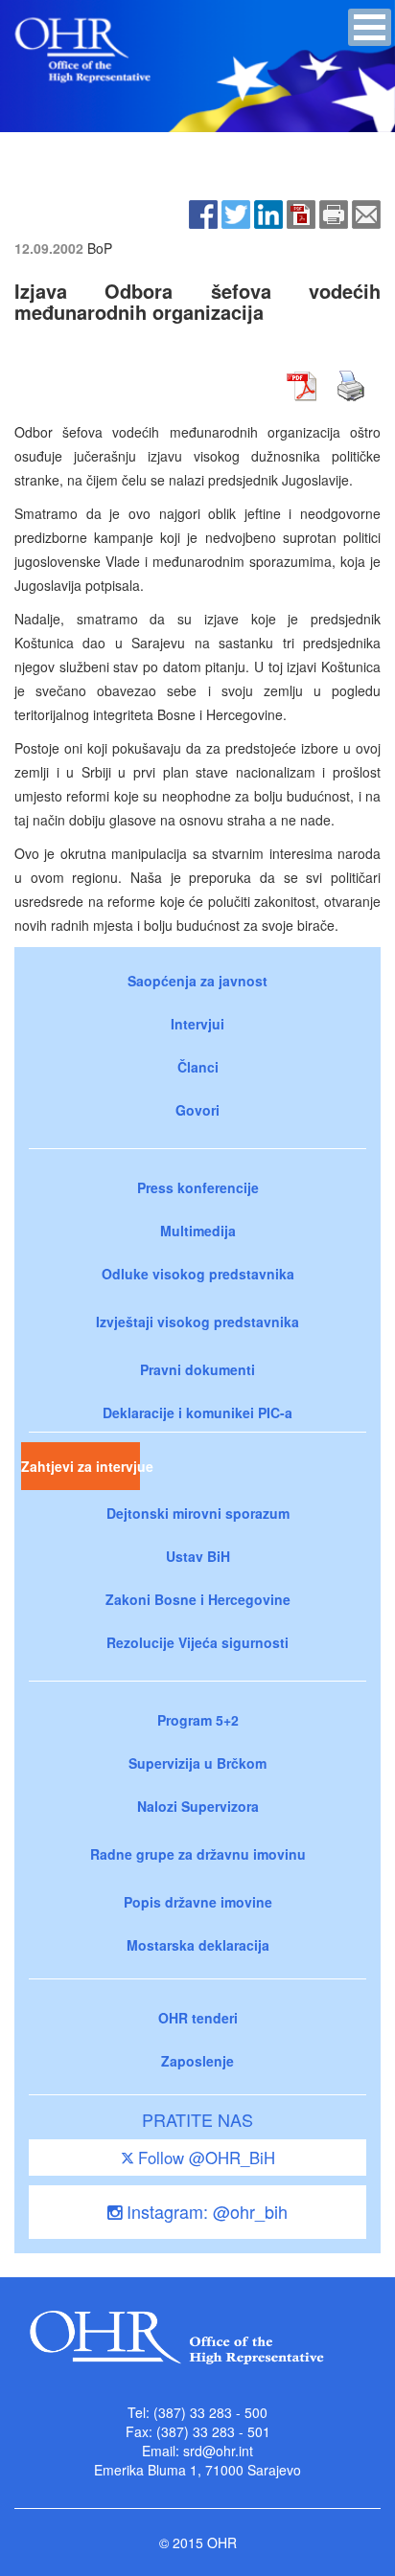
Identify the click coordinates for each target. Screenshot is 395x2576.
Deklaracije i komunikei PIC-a (197, 1412)
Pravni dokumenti (197, 1369)
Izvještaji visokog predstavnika (197, 1322)
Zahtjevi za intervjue (81, 1466)
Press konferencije (198, 1187)
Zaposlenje (197, 2061)
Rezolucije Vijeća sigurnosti (197, 1642)
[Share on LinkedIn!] (268, 213)
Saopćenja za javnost (197, 981)
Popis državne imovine (198, 1902)
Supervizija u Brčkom (197, 1763)
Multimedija (198, 1231)
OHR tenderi (198, 2018)
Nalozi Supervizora (198, 1806)
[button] (370, 27)
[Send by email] (366, 213)
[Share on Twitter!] (236, 213)
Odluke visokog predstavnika (198, 1274)
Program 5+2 (198, 1720)
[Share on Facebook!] (203, 213)
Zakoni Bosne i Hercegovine (198, 1599)
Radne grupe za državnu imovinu (198, 1854)
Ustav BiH (198, 1556)
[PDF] (301, 213)
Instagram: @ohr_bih (205, 2211)
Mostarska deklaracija (198, 1945)
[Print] (334, 213)
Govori (197, 1110)
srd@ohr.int (218, 2451)
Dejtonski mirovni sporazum (198, 1513)
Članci (198, 1067)
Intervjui (197, 1024)
